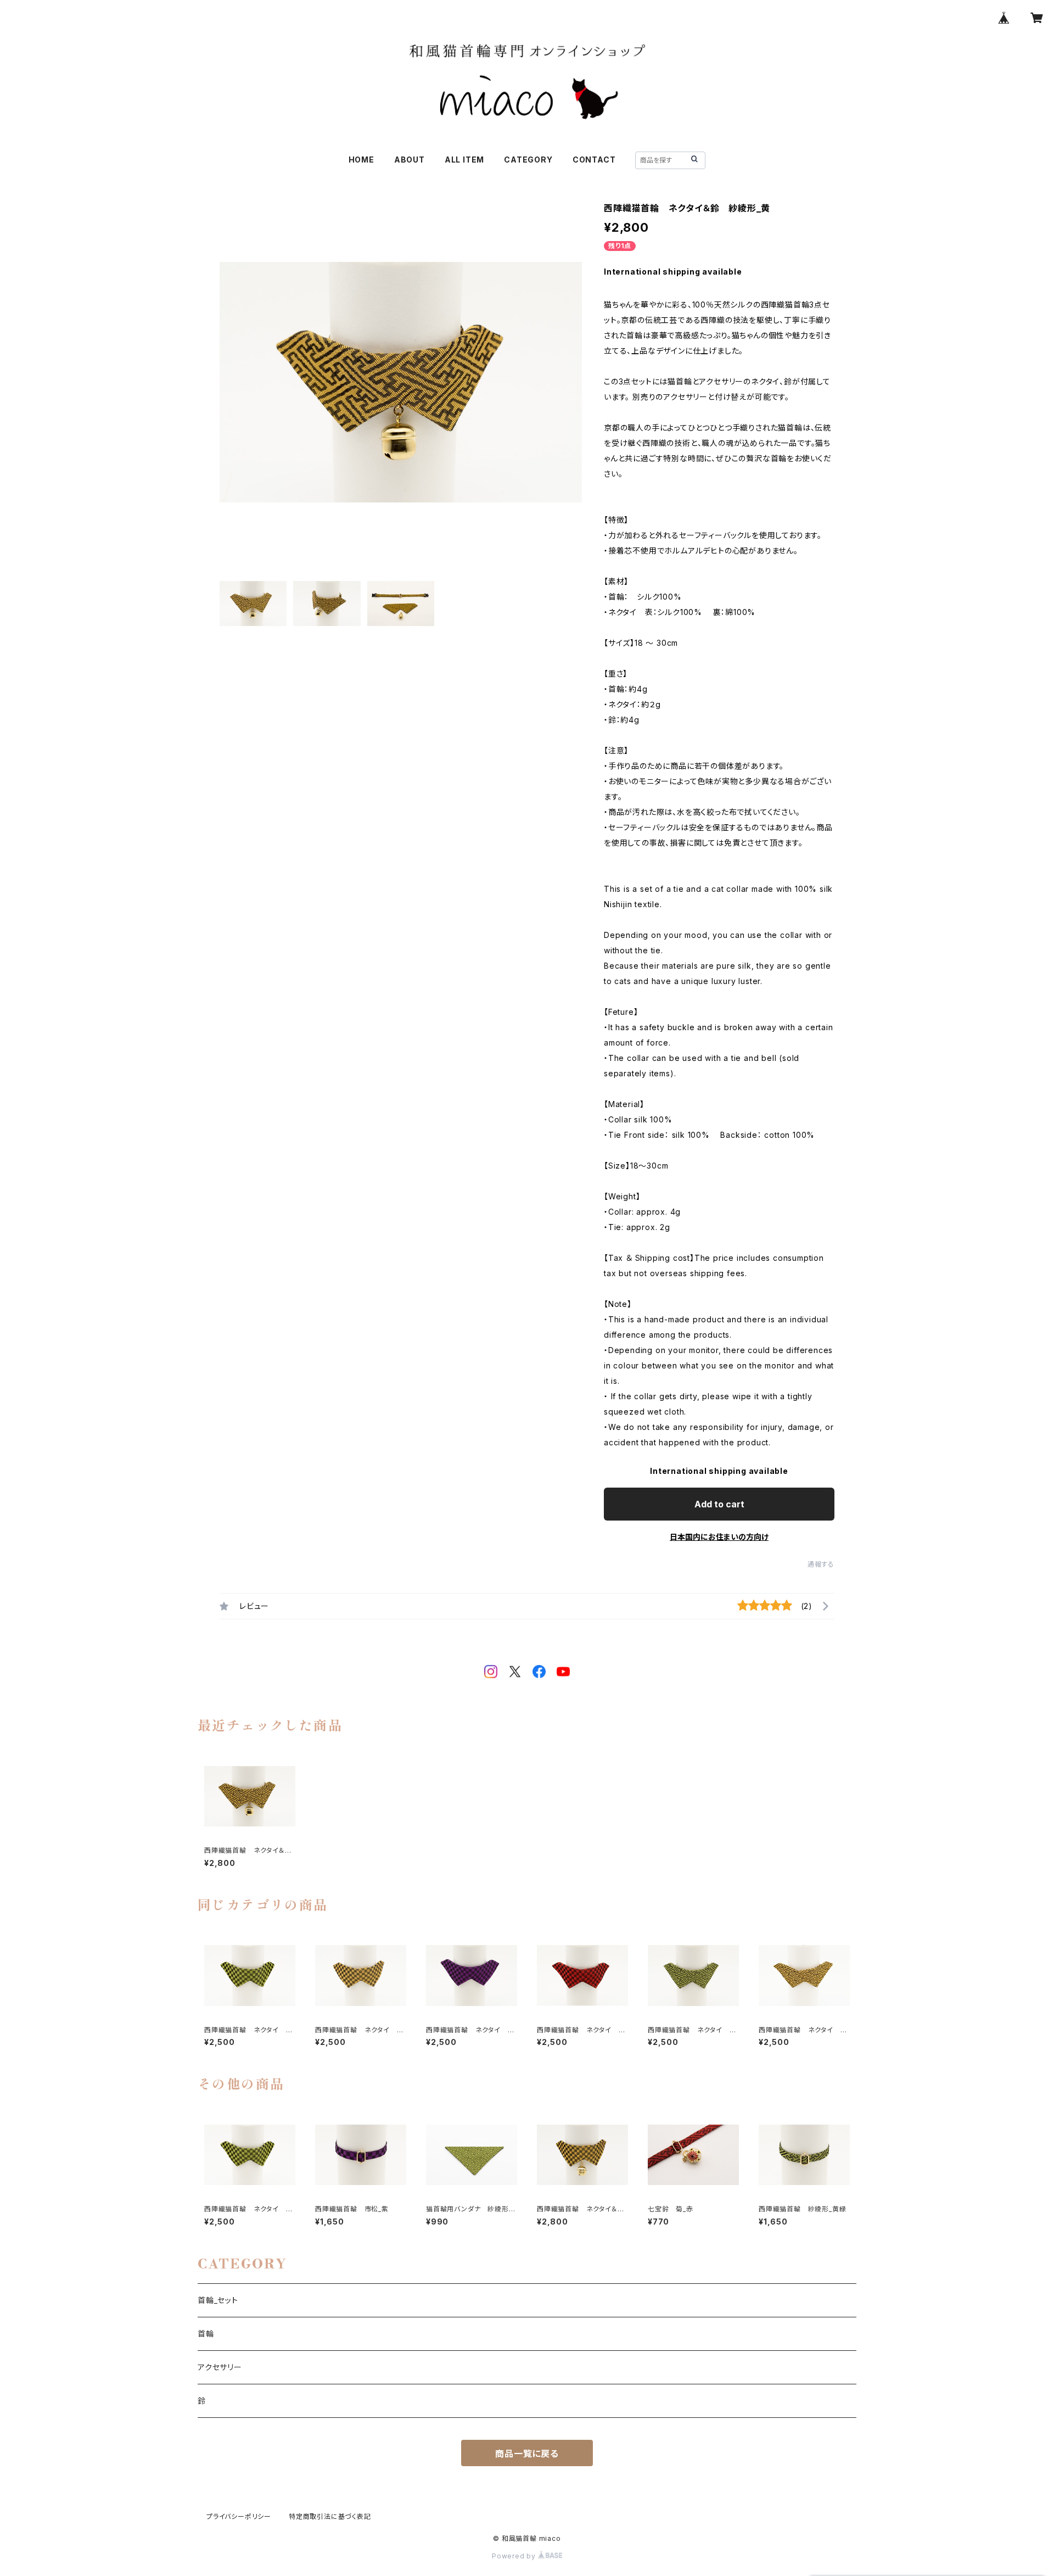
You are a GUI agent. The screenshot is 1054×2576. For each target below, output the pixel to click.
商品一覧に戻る (527, 2454)
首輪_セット (218, 2300)
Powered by (515, 2556)
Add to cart (719, 1504)
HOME (361, 160)
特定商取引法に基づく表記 (330, 2516)
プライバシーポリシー (239, 2516)
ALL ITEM (464, 160)
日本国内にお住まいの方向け (719, 1537)
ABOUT (410, 160)
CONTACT (594, 160)
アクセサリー (220, 2367)
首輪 (206, 2334)
